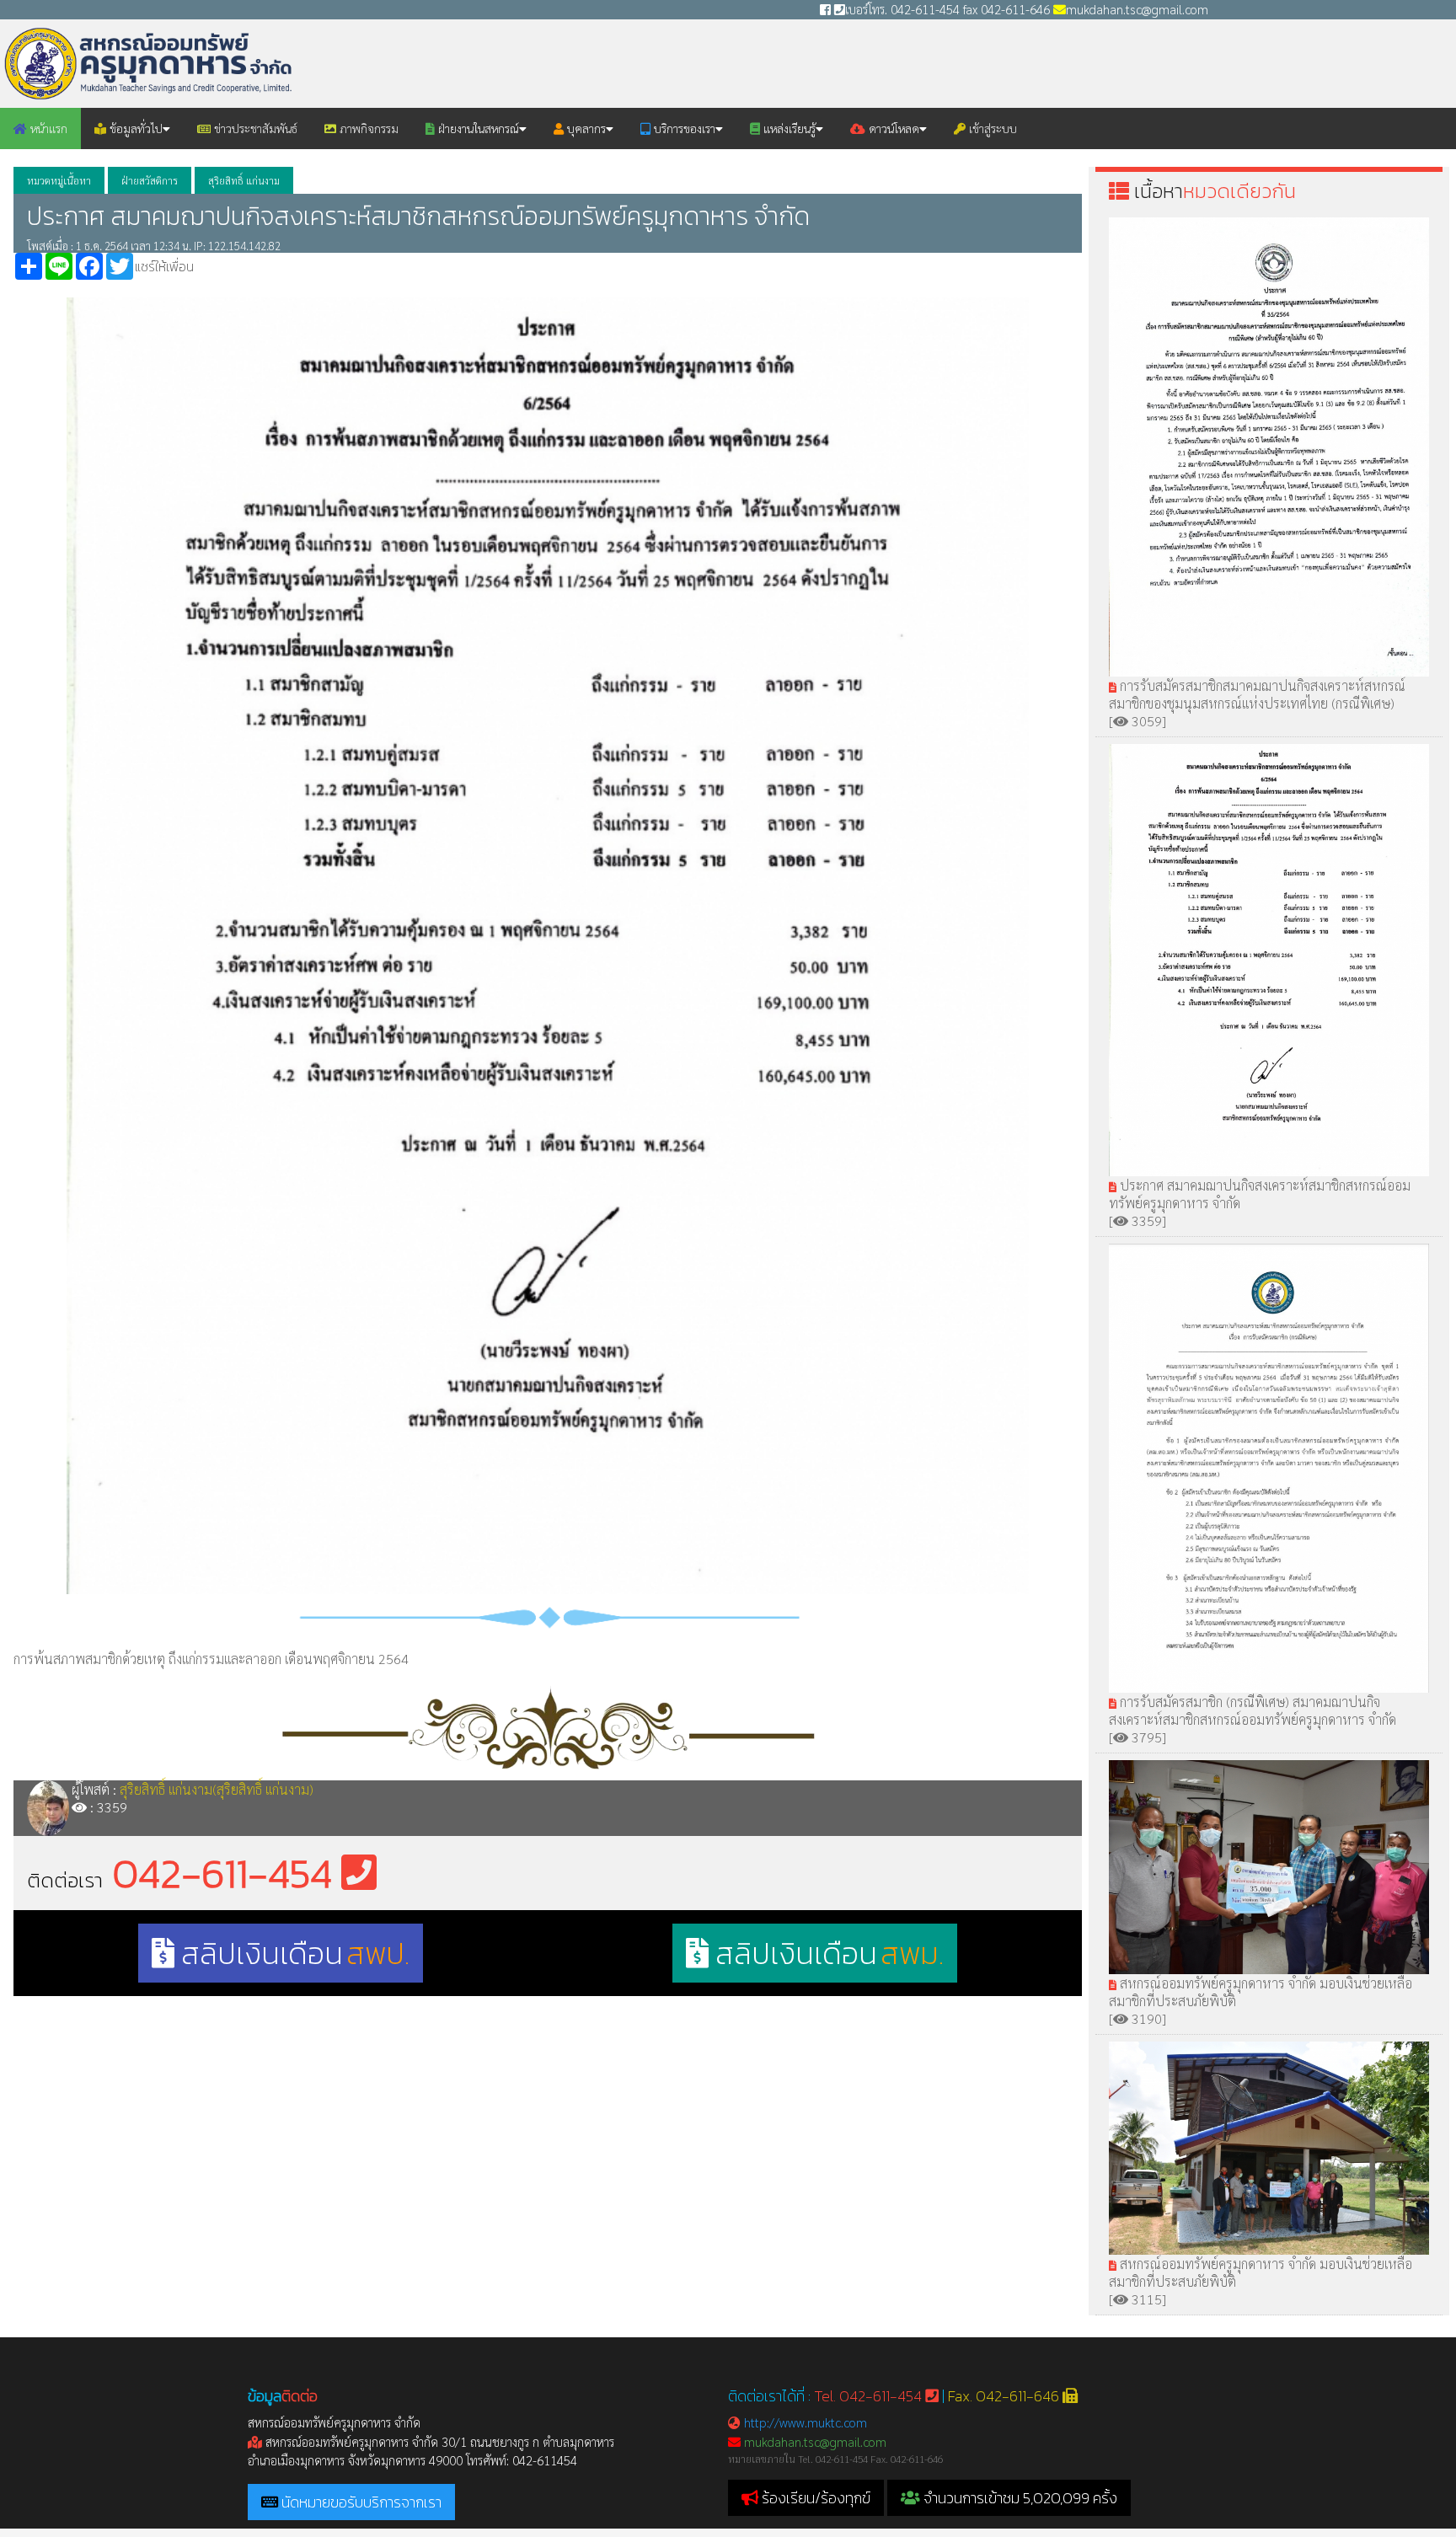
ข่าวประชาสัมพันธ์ (254, 128)
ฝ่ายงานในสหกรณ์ (477, 128)
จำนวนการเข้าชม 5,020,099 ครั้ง (1019, 2498)
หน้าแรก (47, 128)
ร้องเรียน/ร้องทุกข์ (816, 2498)
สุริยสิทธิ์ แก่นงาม (244, 180)
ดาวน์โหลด (892, 128)
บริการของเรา (683, 128)
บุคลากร (585, 128)
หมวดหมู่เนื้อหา (59, 180)
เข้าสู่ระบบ (991, 128)
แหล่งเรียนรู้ (788, 128)
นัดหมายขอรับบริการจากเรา (361, 2502)
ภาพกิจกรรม (367, 128)
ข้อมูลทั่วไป (134, 128)
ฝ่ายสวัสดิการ (150, 180)
